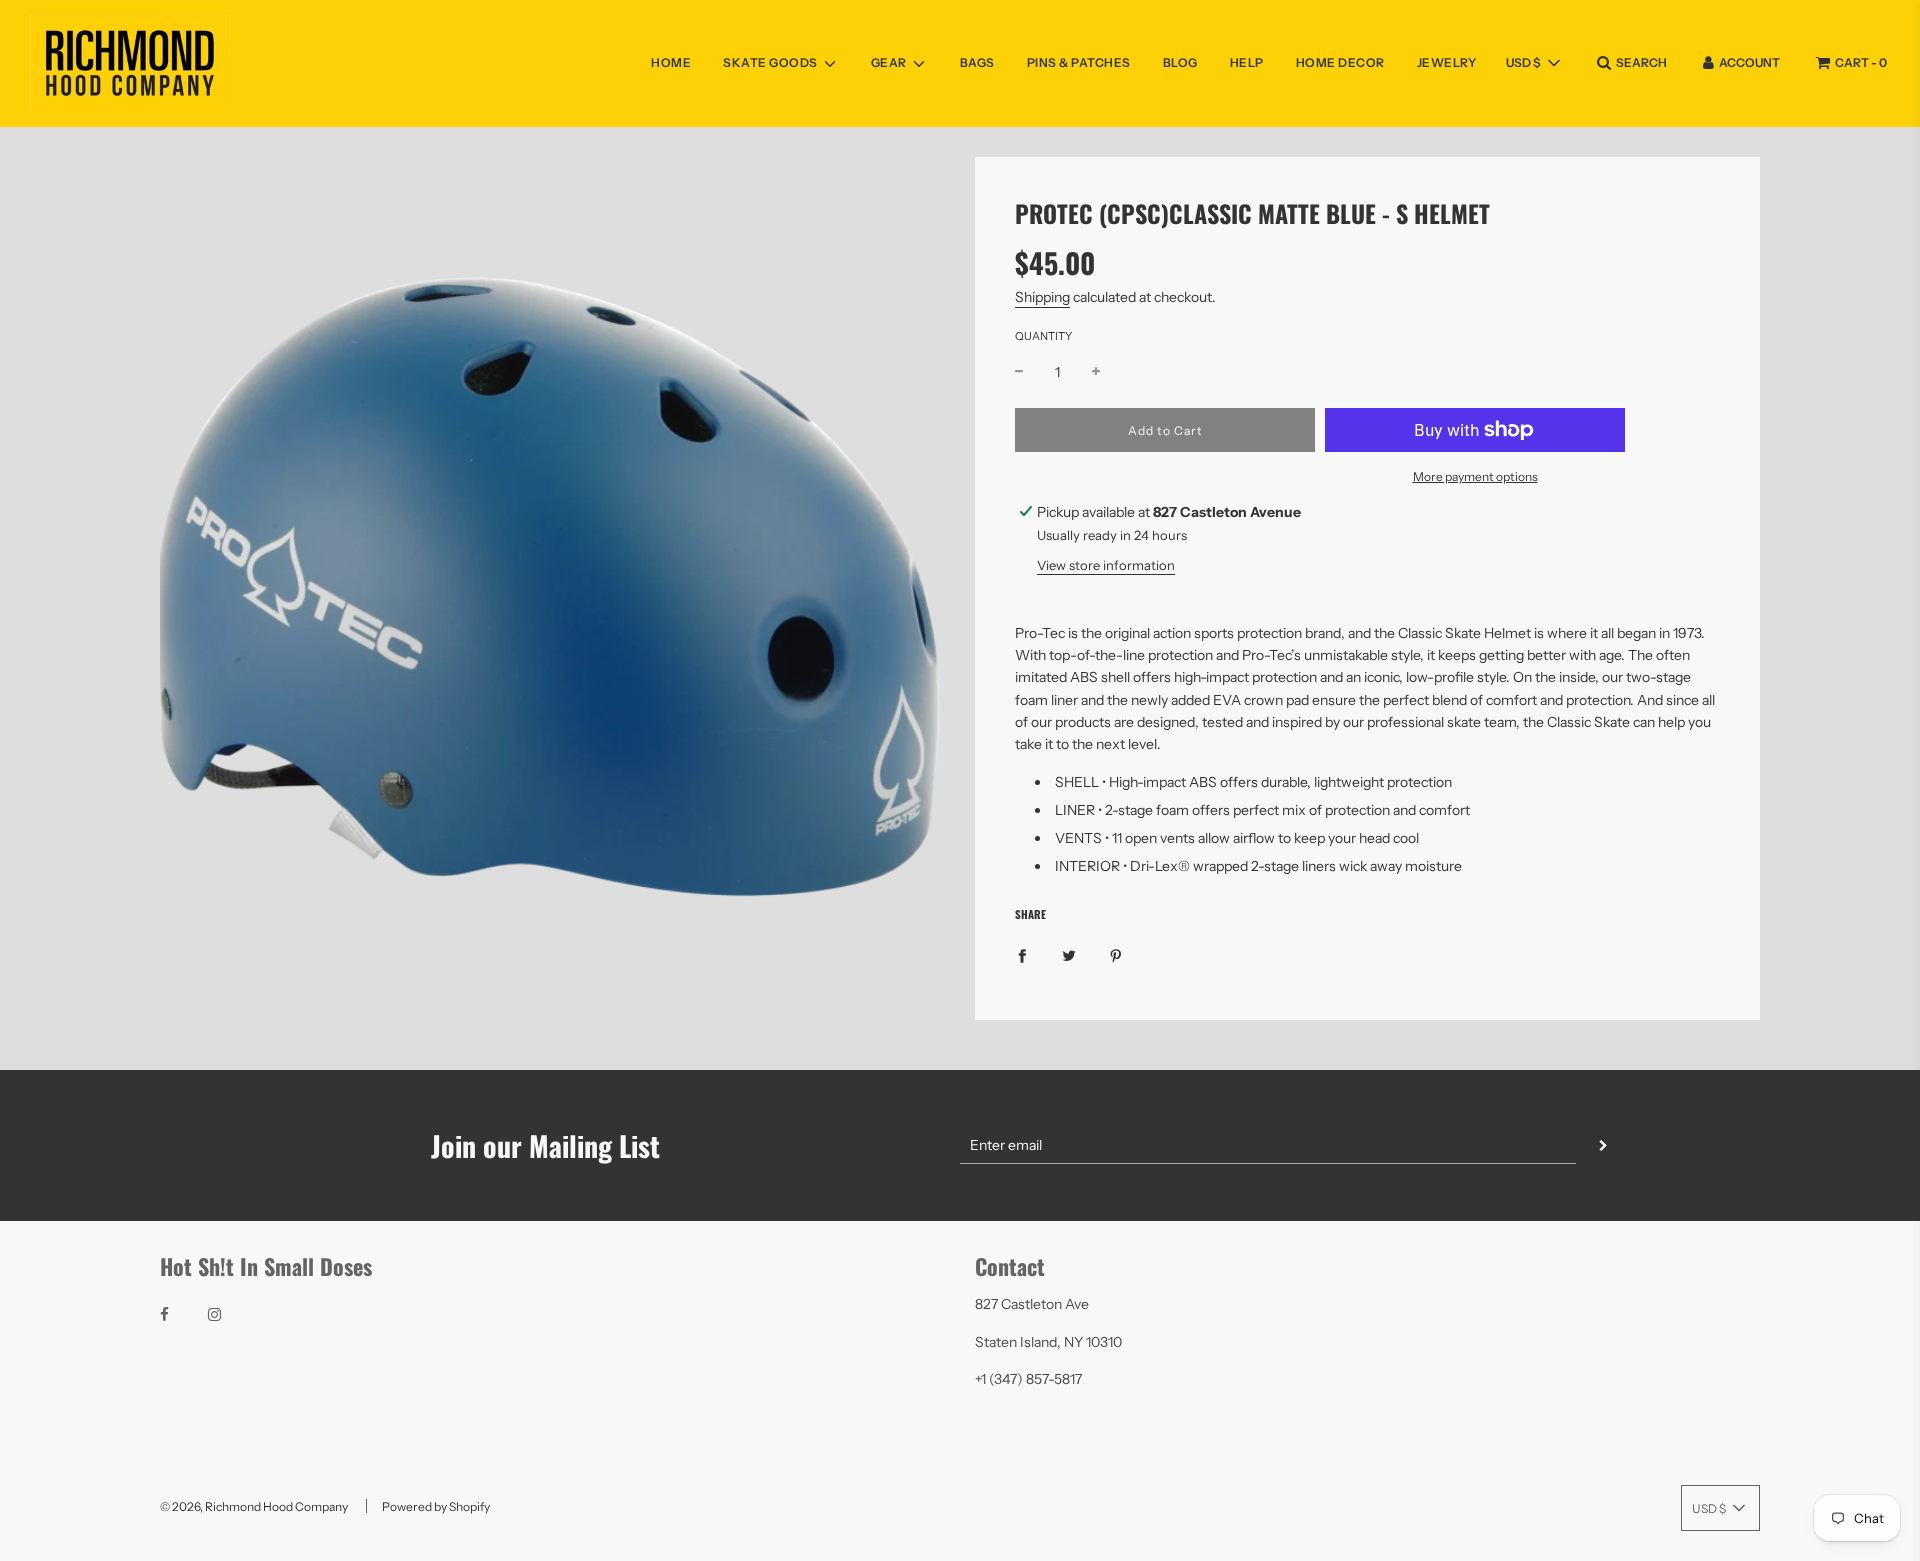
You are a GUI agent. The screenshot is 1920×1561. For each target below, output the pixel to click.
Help (1247, 62)
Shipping (1042, 297)
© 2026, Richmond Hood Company (254, 1506)
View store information (1106, 565)
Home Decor (1340, 62)
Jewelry (1447, 62)
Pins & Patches (1079, 62)
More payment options (1475, 476)
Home (671, 62)
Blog (1180, 62)
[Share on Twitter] (1069, 954)
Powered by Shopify (436, 1506)
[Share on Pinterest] (1116, 954)
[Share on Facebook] (1022, 954)
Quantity (1043, 336)
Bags (977, 62)
